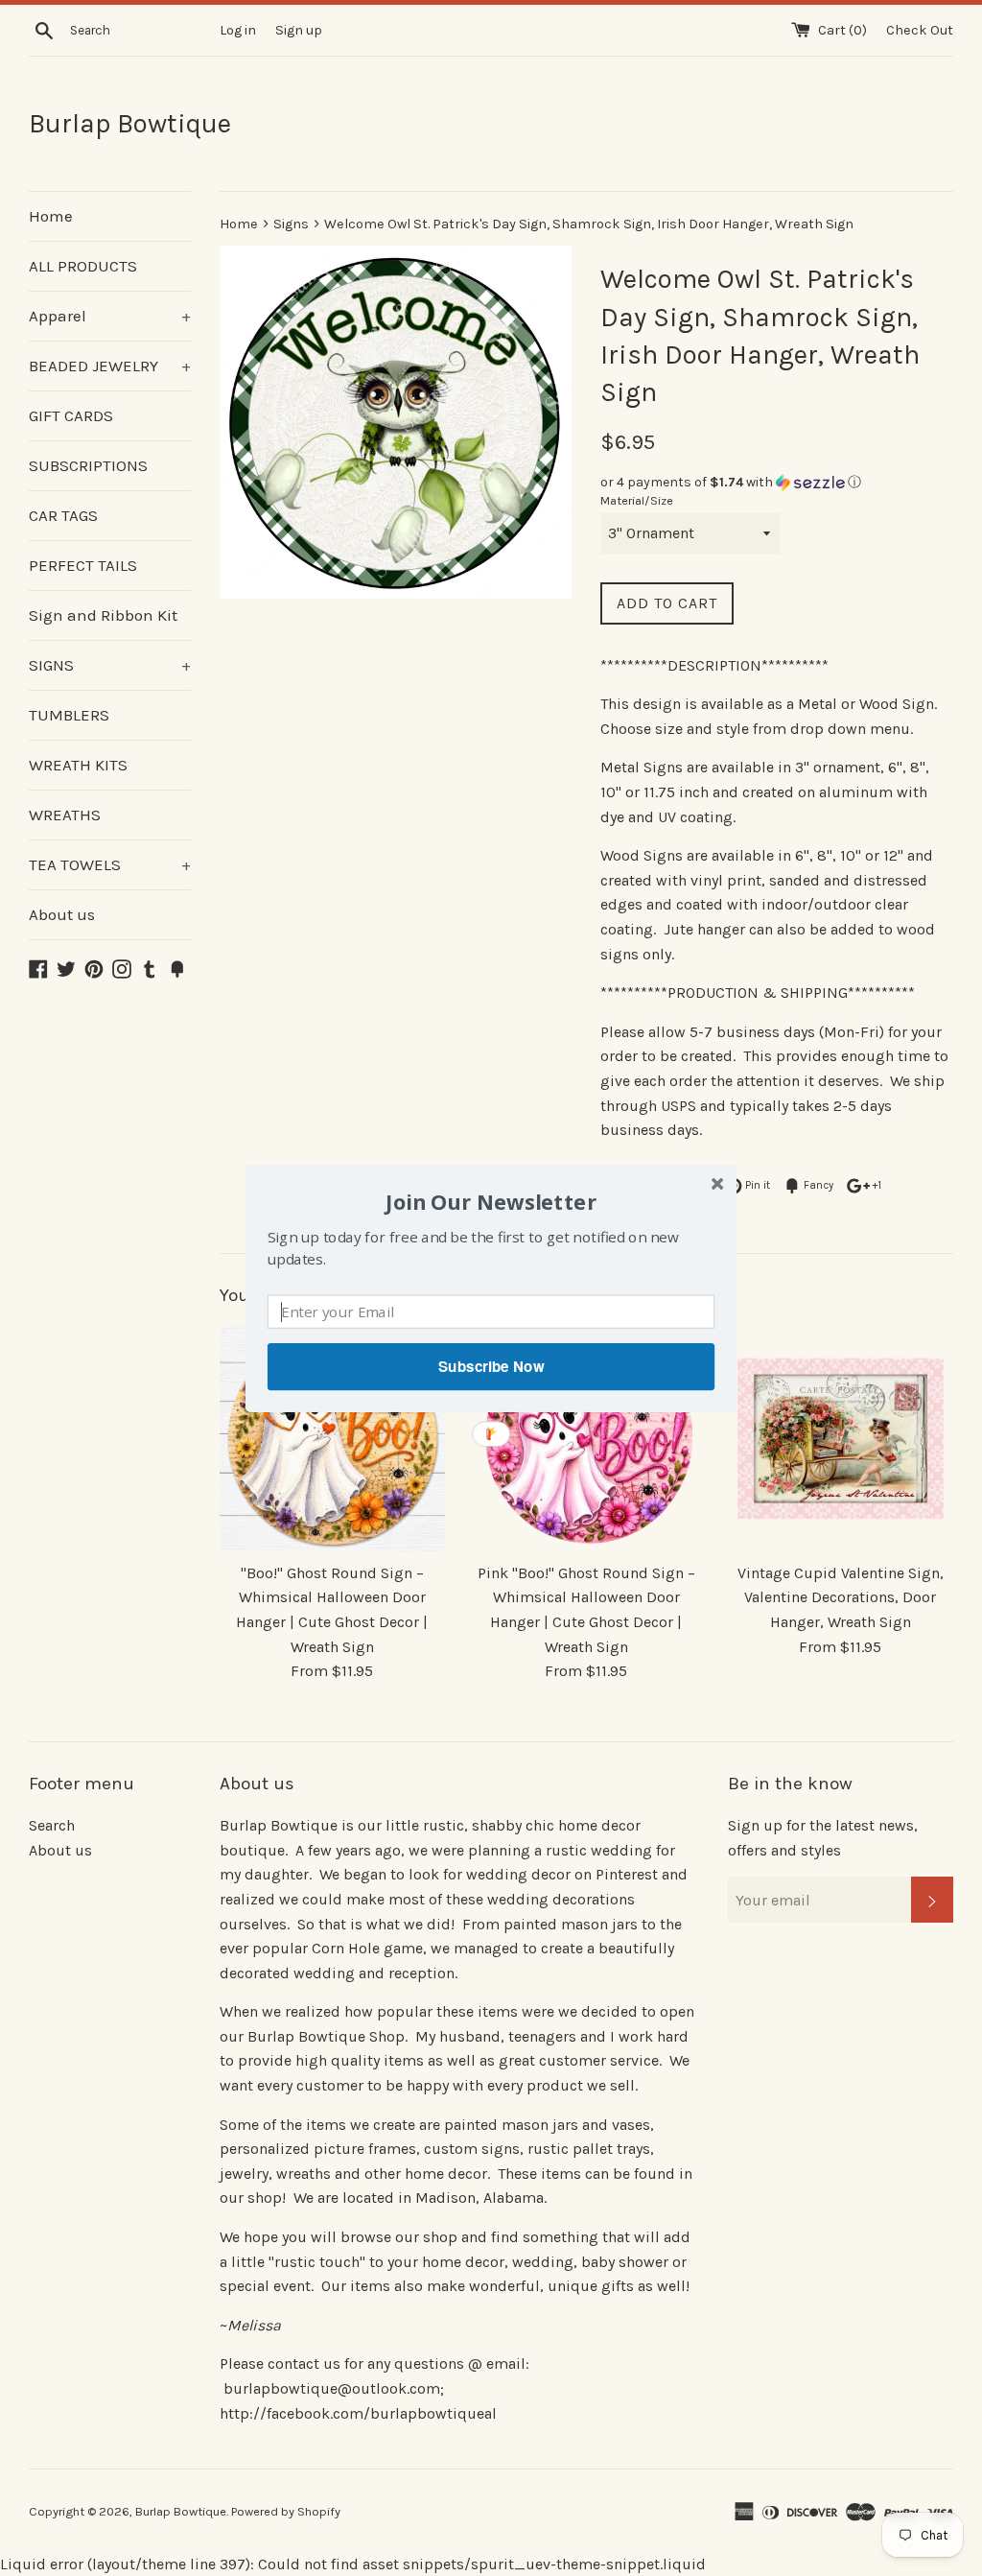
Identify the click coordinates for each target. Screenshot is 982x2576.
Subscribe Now (491, 1366)
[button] (491, 1201)
